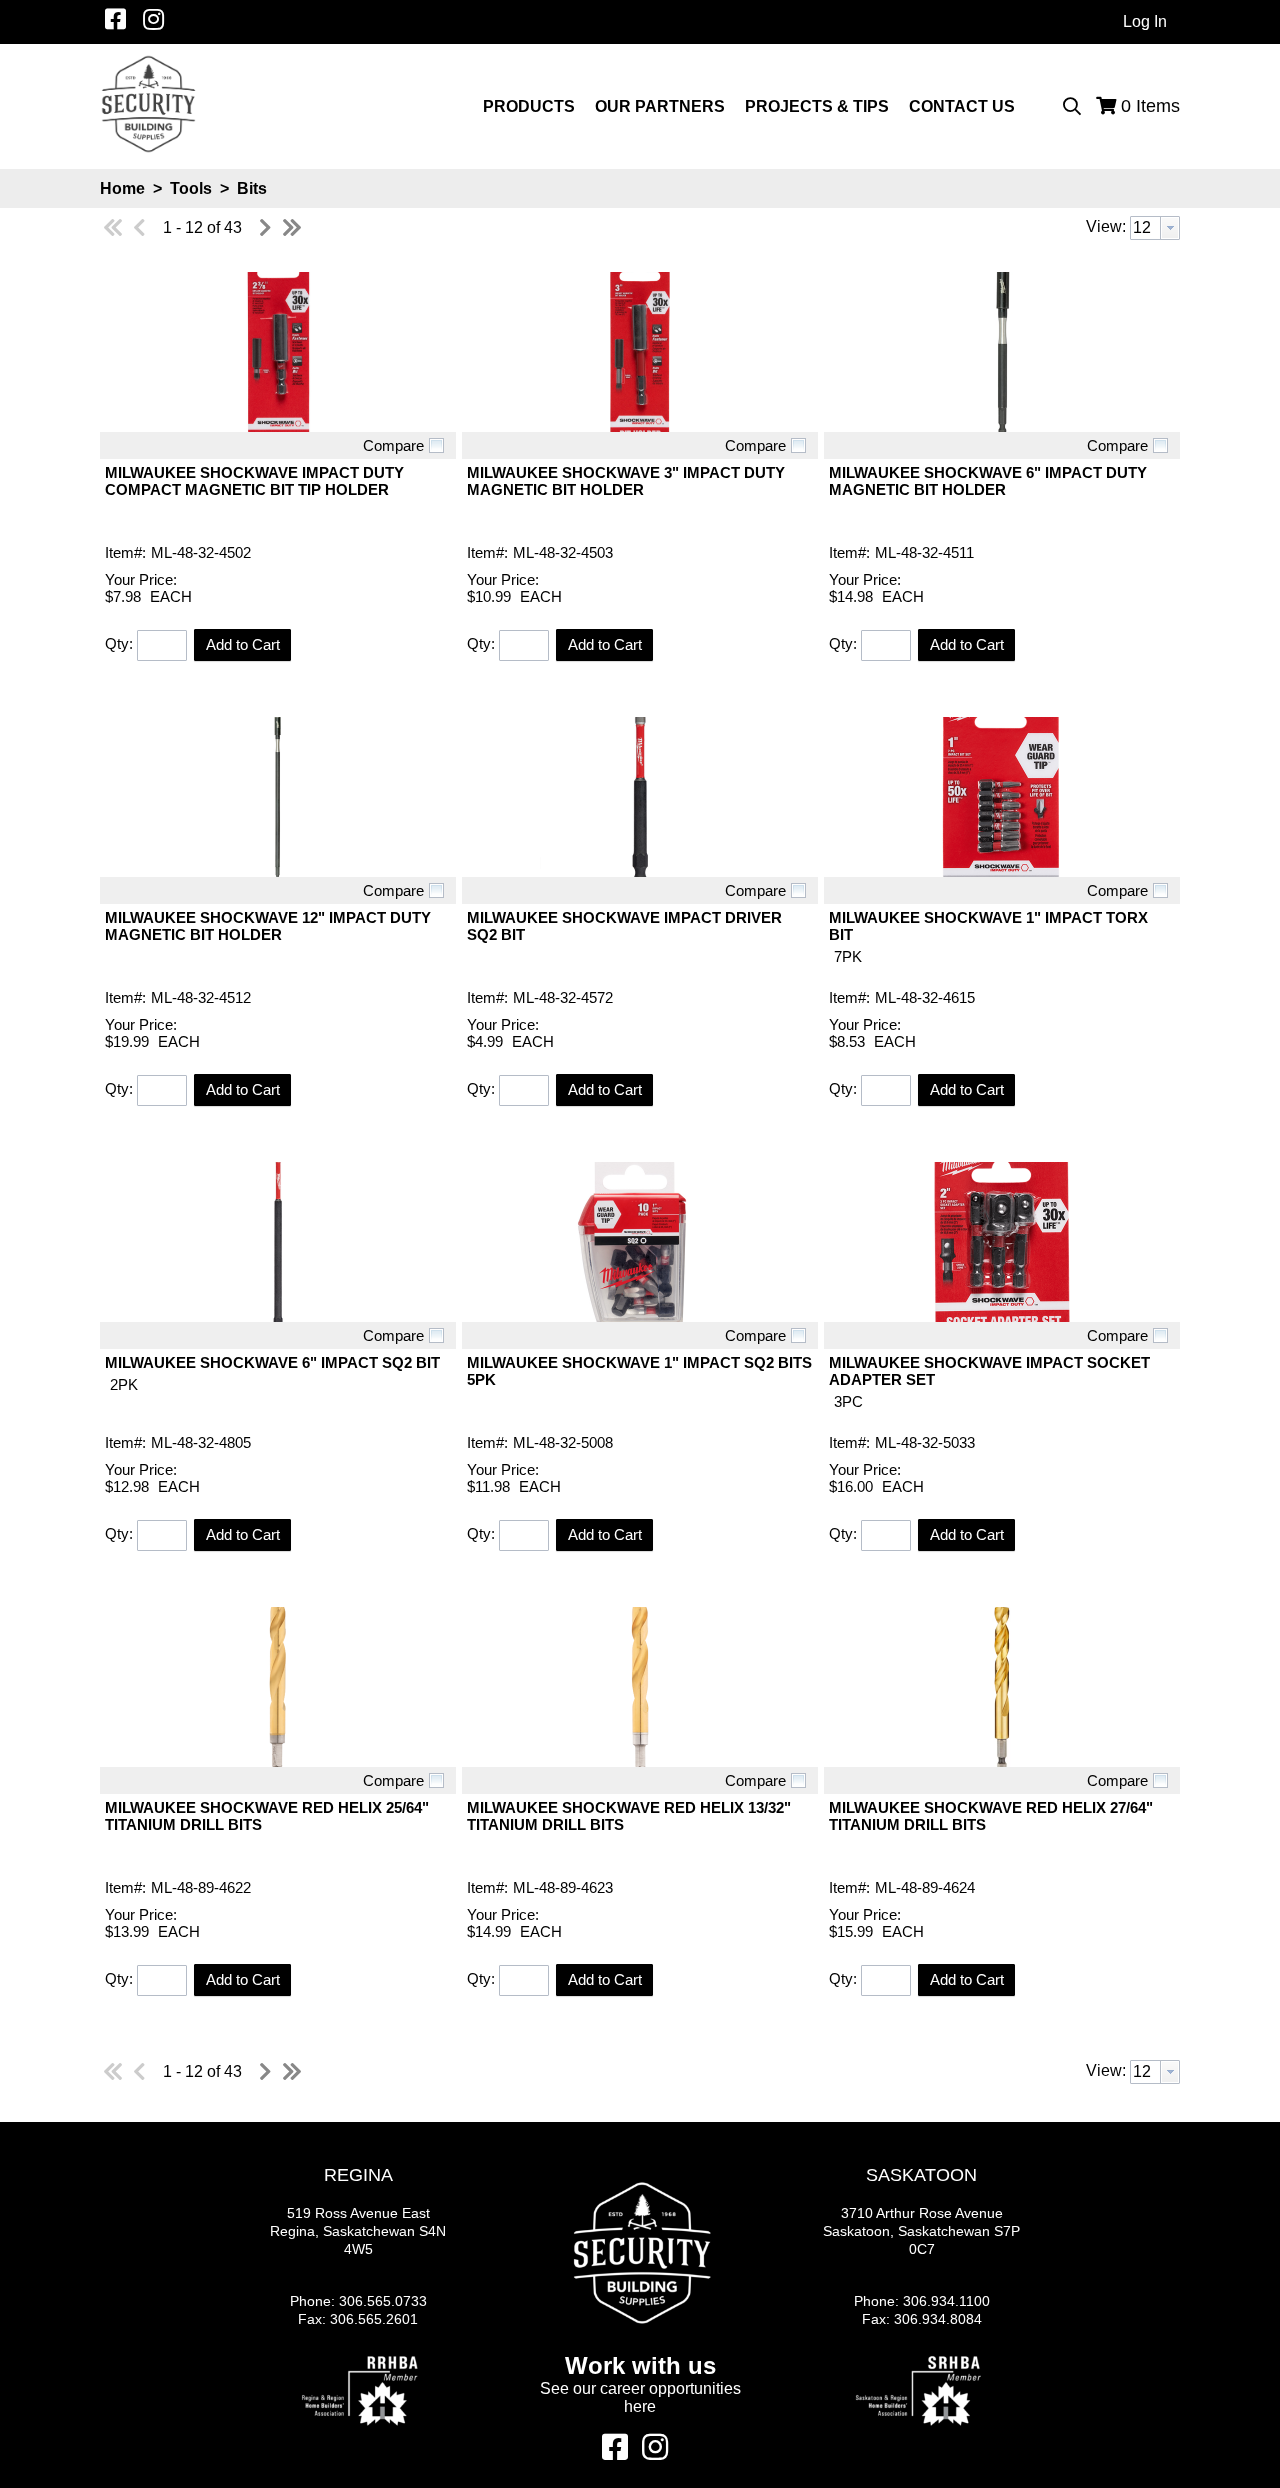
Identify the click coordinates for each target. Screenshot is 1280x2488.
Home (122, 188)
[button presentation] (1170, 228)
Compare (393, 445)
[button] (242, 645)
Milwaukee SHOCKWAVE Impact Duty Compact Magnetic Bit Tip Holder (254, 481)
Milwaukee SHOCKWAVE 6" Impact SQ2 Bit (272, 1362)
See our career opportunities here (640, 2397)
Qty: (119, 643)
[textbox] (1145, 228)
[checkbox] (436, 445)
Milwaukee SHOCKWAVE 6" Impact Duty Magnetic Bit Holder (988, 481)
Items (1150, 106)
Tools (191, 188)
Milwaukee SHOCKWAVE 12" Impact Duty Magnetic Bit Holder (268, 926)
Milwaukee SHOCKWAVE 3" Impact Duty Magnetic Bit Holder (626, 481)
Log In (1145, 21)
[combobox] (1155, 228)
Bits (250, 188)
